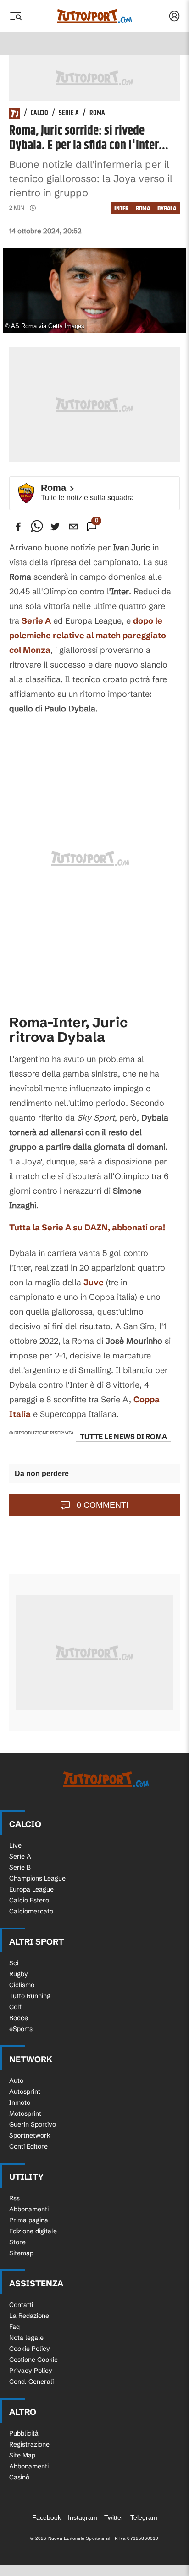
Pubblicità (24, 2433)
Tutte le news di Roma (123, 1436)
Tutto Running (30, 1996)
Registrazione (29, 2444)
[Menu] (16, 16)
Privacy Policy (31, 2371)
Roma (97, 113)
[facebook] (18, 527)
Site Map (22, 2455)
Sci (14, 1963)
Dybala (167, 208)
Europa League (31, 1889)
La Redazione (29, 2316)
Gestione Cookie (33, 2360)
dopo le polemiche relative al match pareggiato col (88, 635)
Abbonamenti (29, 2209)
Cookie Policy (30, 2349)
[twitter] (55, 527)
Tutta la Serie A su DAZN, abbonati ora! (87, 1227)
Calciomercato (31, 1911)
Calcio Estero (29, 1900)
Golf (15, 2007)
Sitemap (21, 2253)
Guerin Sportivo (33, 2124)
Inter (121, 208)
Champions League (37, 1878)
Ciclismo (22, 1985)
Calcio (39, 113)
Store (17, 2242)
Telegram (144, 2517)
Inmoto (20, 2102)
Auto (16, 2080)
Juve (94, 1282)
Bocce (19, 2018)
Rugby (19, 1974)
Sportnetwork (30, 2135)
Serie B (20, 1867)
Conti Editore (28, 2146)
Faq (14, 2327)
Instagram (83, 2517)
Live (15, 1845)
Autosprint (25, 2091)
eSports (21, 2029)
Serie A (69, 113)
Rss (14, 2198)
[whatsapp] (37, 527)
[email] (73, 527)
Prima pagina (29, 2220)
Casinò (19, 2477)
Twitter (114, 2517)
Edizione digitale (33, 2231)
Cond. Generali (31, 2382)
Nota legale (26, 2338)
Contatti (21, 2305)
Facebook (47, 2517)
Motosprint (25, 2113)
